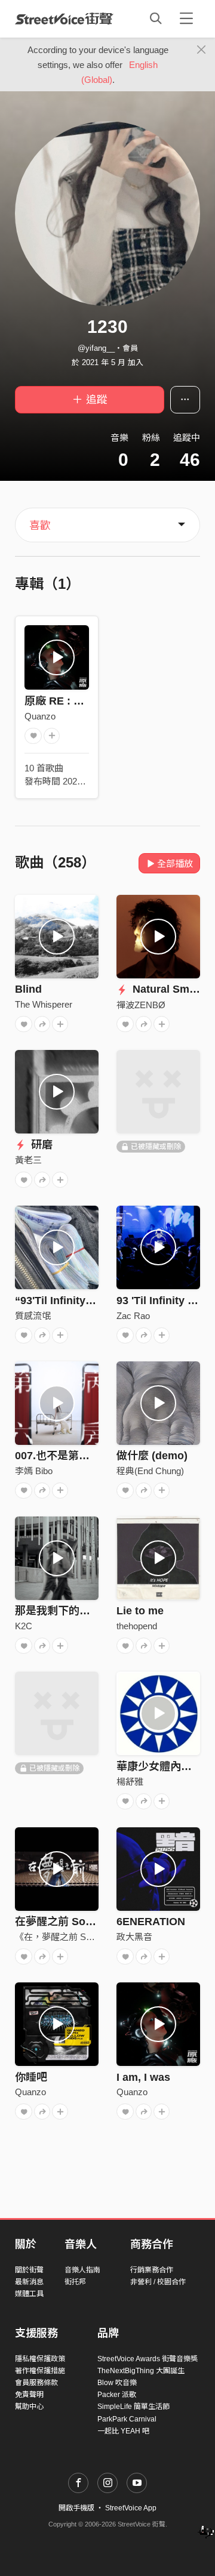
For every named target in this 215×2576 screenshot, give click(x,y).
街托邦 (75, 2282)
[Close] (202, 50)
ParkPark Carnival (127, 2419)
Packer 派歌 (117, 2395)
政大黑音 (134, 1937)
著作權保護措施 (40, 2371)
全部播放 (175, 864)
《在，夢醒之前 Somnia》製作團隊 (85, 1937)
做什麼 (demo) (152, 1456)
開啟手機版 (76, 2508)
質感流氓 (33, 1316)
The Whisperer (44, 1004)
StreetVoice (64, 18)
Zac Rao (133, 1316)
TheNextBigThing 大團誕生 (141, 2371)
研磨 (40, 1145)
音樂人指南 (82, 2270)
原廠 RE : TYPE (63, 701)
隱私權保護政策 (40, 2359)
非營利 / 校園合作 (158, 2282)
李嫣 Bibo (34, 1471)
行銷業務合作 (152, 2270)
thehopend (137, 1626)
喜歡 (40, 526)
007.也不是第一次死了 (68, 1456)
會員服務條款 (36, 2383)
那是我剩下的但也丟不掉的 (79, 1611)
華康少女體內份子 (159, 1766)
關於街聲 (29, 2270)
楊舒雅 (130, 1782)
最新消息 (29, 2282)
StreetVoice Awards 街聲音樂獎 (148, 2359)
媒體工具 (29, 2294)
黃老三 (28, 1160)
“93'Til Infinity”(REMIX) (73, 1301)
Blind (28, 989)
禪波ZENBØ (141, 1005)
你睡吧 (31, 2077)
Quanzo (40, 716)
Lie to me (140, 1611)
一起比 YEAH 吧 (123, 2431)
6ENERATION (151, 1922)
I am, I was (143, 2077)
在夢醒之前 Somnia (63, 1922)
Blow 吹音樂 (117, 2383)
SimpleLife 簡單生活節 (133, 2407)
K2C (24, 1626)
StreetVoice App (131, 2508)
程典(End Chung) (150, 1471)
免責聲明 (29, 2395)
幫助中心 (29, 2407)
